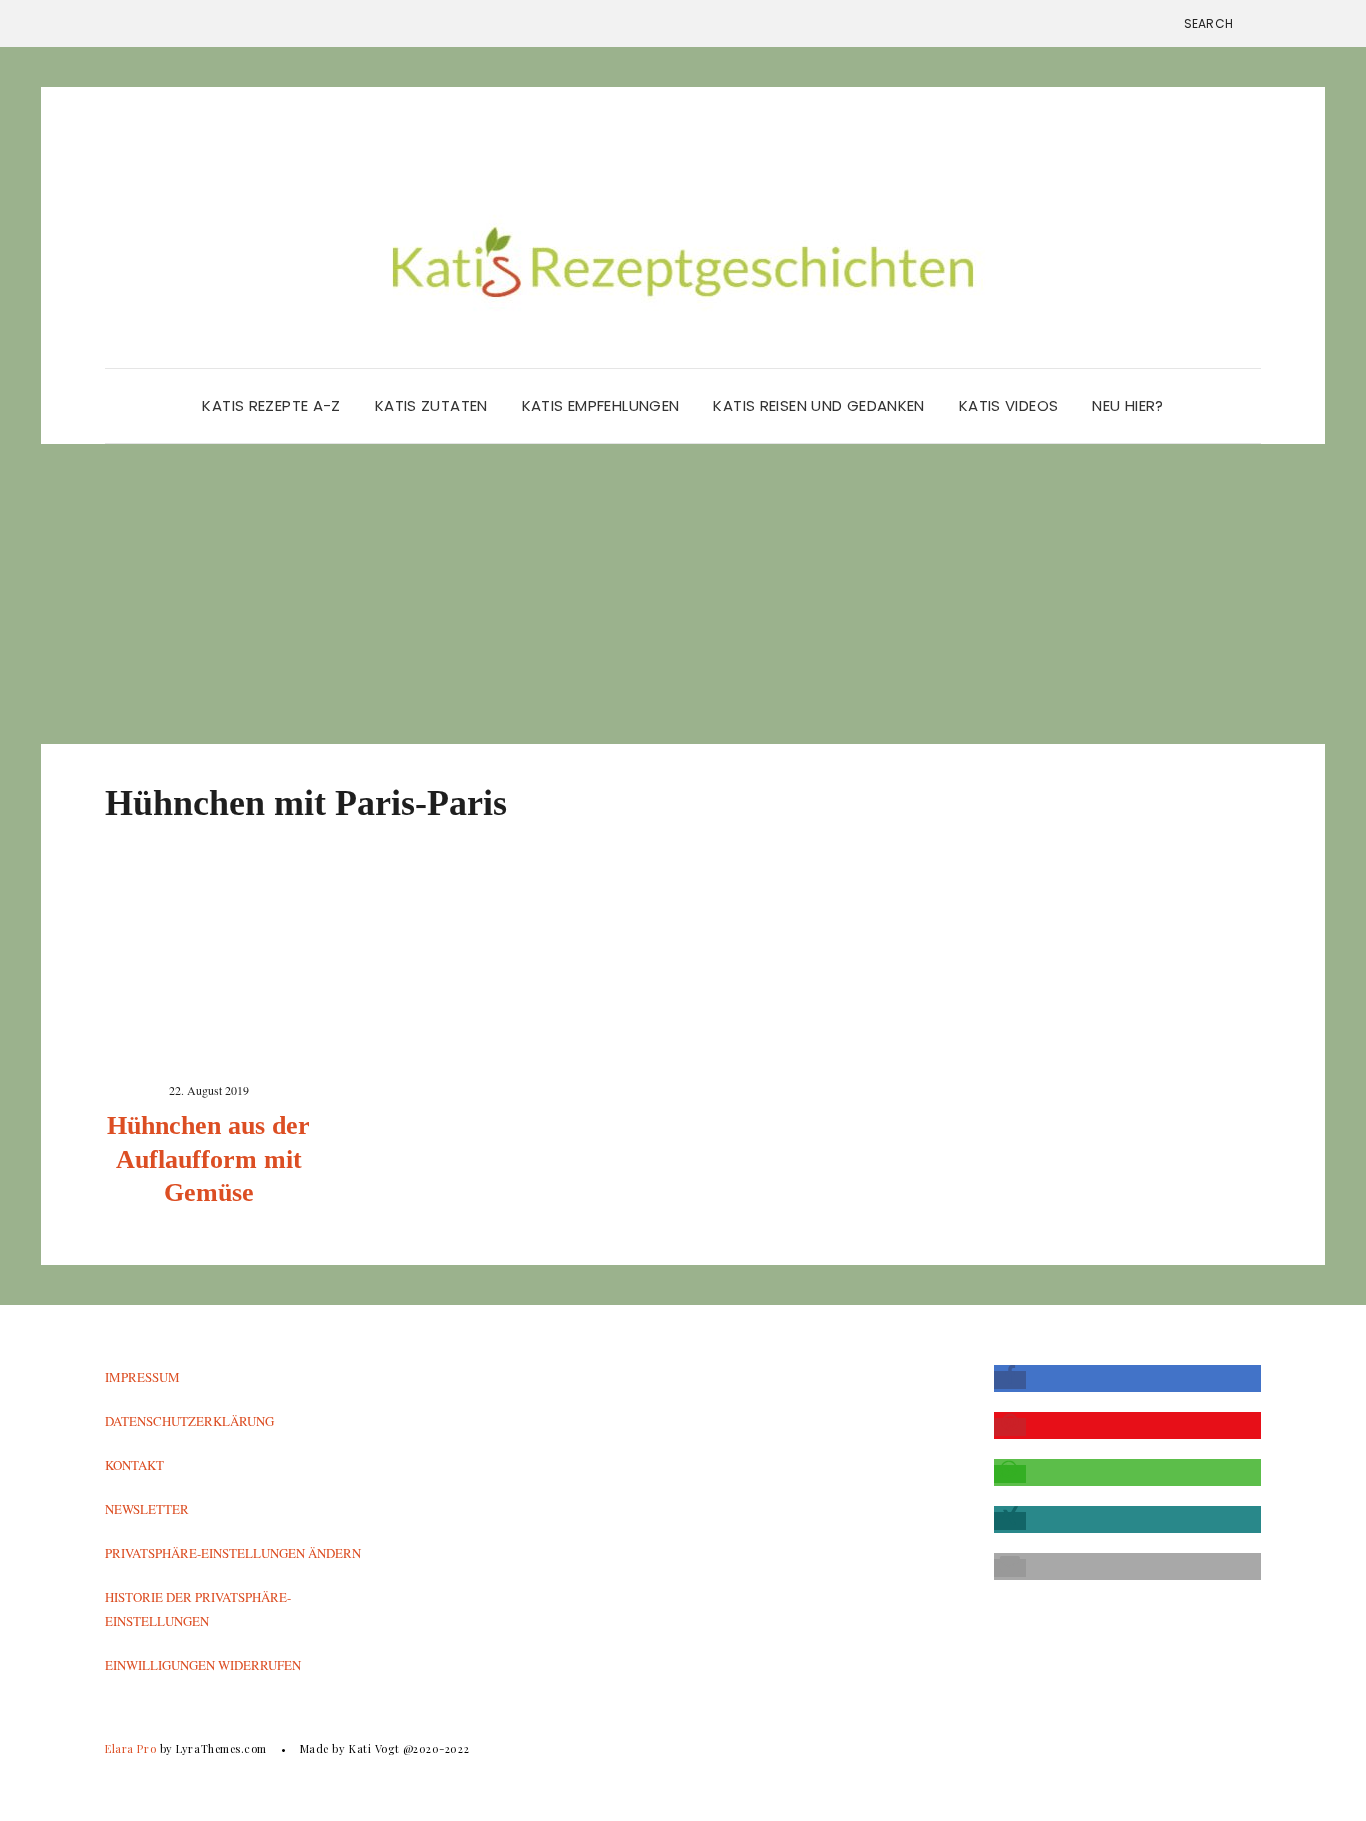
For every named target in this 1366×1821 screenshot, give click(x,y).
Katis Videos (1009, 405)
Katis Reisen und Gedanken (818, 405)
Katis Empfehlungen (601, 405)
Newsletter (147, 1509)
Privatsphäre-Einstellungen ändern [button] (233, 1553)
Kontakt (134, 1465)
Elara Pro (130, 1748)
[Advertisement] (683, 594)
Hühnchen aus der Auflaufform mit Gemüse (208, 1159)
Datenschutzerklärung (189, 1421)
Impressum (142, 1377)
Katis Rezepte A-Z (271, 405)
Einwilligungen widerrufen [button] (203, 1665)
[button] (1010, 1380)
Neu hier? (1127, 405)
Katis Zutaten (431, 405)
